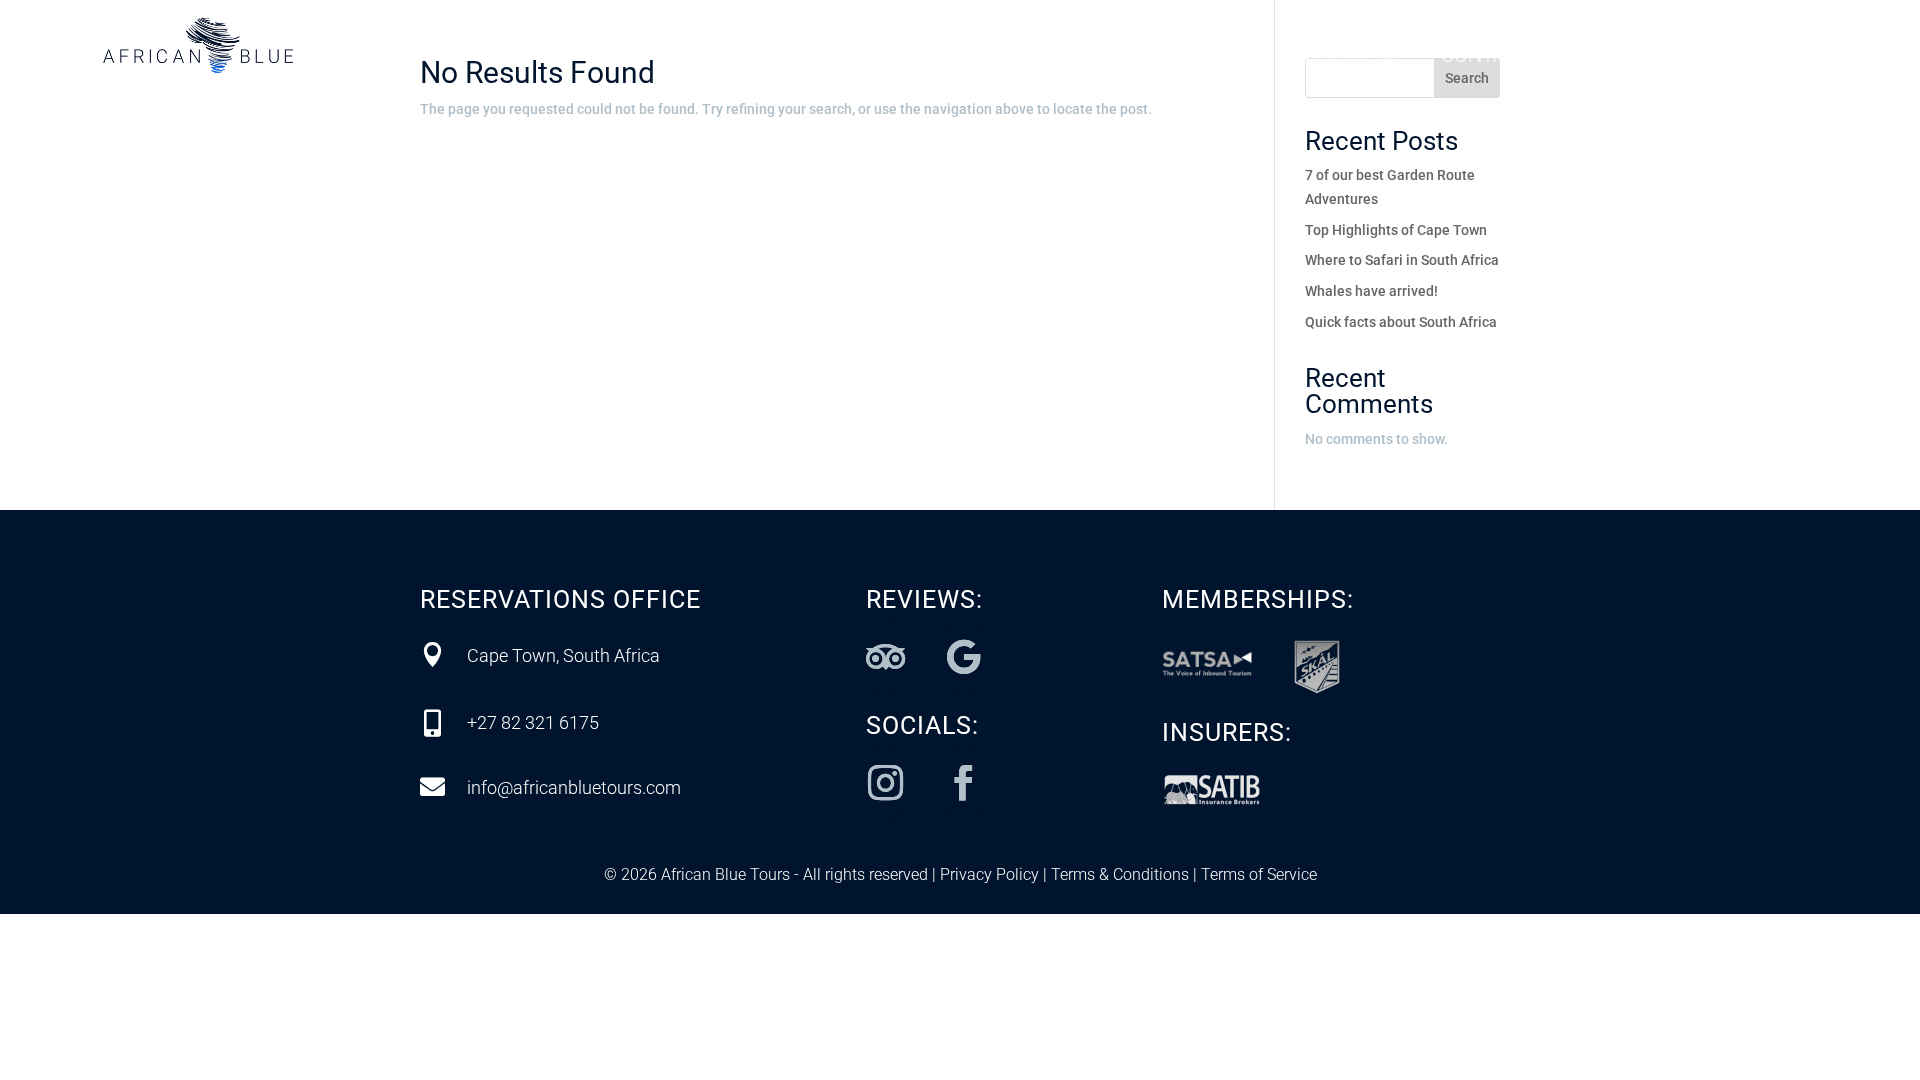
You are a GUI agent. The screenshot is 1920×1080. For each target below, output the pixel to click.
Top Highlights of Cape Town (1396, 230)
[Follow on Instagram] (886, 783)
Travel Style (1036, 57)
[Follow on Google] (964, 657)
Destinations (859, 57)
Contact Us (1501, 57)
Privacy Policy (989, 874)
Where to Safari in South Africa (1402, 260)
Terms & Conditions (1118, 874)
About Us (1352, 57)
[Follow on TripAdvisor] (886, 657)
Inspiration (1204, 57)
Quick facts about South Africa (1401, 322)
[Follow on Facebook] (964, 783)
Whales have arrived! (1371, 291)
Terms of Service (1257, 874)
